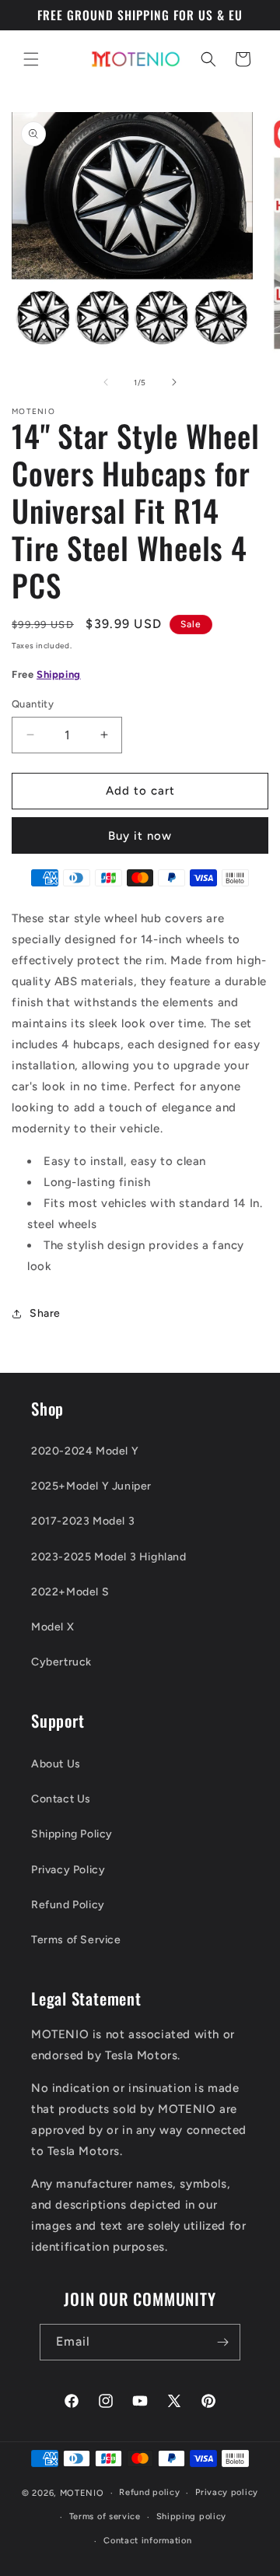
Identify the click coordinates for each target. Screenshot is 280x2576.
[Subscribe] (222, 2342)
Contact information (147, 2541)
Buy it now (140, 836)
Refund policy (149, 2492)
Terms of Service (76, 1940)
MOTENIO (82, 2493)
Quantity (33, 704)
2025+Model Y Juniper (91, 1486)
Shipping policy (192, 2516)
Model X (52, 1627)
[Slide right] (174, 382)
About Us (56, 1764)
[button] (31, 59)
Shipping (59, 674)
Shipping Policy (72, 1834)
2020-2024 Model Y (85, 1451)
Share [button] (45, 1313)
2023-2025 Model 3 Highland (109, 1557)
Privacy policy (227, 2492)
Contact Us (61, 1799)
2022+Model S (70, 1592)
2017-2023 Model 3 (83, 1521)
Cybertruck (61, 1662)
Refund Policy (68, 1905)
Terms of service (105, 2516)
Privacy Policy (68, 1870)
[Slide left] (106, 382)
